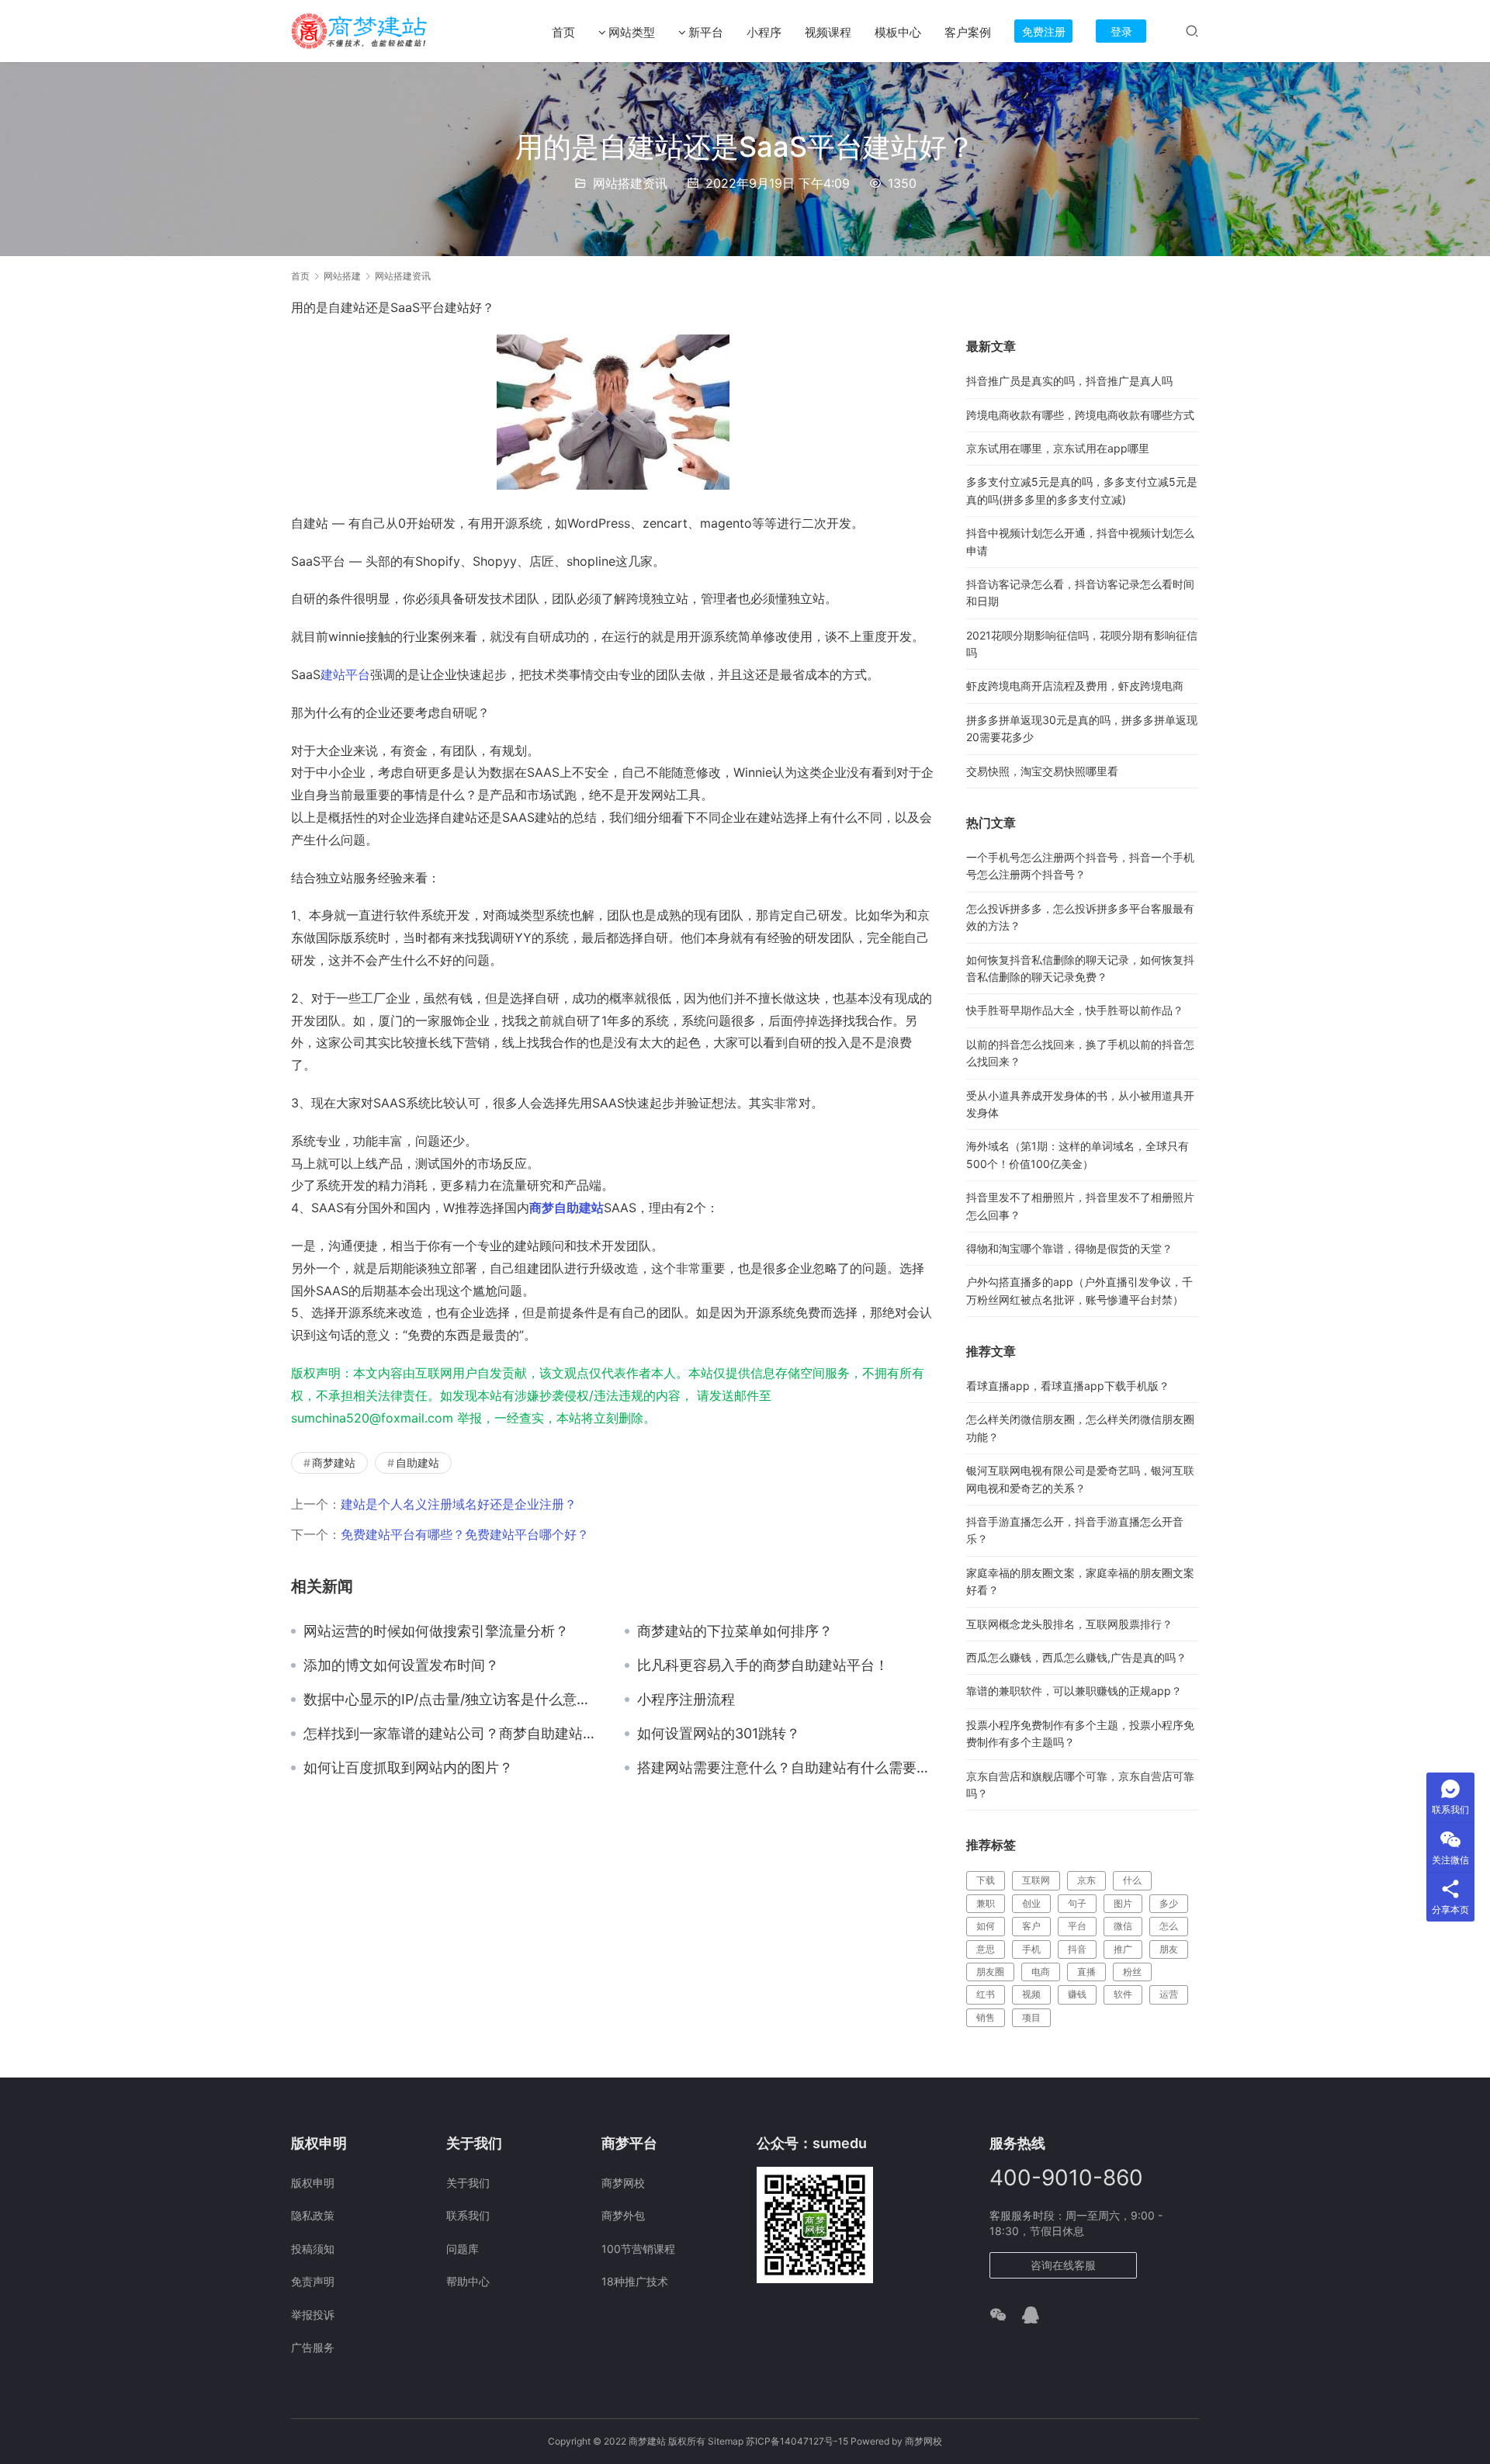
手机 (1031, 1949)
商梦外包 (623, 2215)
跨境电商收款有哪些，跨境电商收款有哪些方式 (1080, 415)
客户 (1031, 1926)
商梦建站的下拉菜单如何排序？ (735, 1631)
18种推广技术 (635, 2281)
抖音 (1077, 1949)
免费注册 (1044, 31)
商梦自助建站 (567, 1208)
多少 (1169, 1903)
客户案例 (968, 32)
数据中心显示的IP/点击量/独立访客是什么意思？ (452, 1700)
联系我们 (468, 2215)
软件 (1123, 1994)
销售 (986, 2017)
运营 (1169, 1994)
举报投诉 (313, 2315)
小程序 (764, 32)
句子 (1077, 1903)
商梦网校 (623, 2183)
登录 (1121, 31)
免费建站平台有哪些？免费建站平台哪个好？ (465, 1534)
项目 (1031, 2017)
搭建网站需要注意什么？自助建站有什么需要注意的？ (786, 1768)
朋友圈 (990, 1972)
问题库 (463, 2249)
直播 (1086, 1972)
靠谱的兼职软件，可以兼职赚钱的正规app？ (1074, 1691)
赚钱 (1077, 1994)
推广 (1123, 1949)
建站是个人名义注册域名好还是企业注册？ (459, 1504)
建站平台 (345, 674)
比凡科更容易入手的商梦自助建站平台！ (763, 1665)
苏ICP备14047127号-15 (797, 2441)
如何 (986, 1926)
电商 (1041, 1972)
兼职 (986, 1903)
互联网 (1036, 1880)
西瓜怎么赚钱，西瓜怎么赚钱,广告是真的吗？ (1076, 1657)
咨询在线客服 (1063, 2265)
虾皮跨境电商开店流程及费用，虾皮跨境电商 (1075, 686)
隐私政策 (313, 2215)
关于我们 (468, 2183)
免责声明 (313, 2281)
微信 (1123, 1926)
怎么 (1169, 1926)
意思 (986, 1949)
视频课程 (828, 32)
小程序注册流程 (686, 1700)
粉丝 (1132, 1972)
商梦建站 (334, 1462)
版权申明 (313, 2183)
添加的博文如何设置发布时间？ (401, 1665)
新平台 (706, 32)
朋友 (1169, 1949)
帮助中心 (468, 2281)
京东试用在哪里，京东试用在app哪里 (1058, 448)
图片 (1123, 1903)
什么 (1132, 1880)
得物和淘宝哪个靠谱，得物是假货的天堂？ (1069, 1248)
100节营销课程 (638, 2249)
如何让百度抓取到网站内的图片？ (408, 1768)
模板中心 (898, 32)
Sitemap (726, 2441)
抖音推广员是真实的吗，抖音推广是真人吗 (1069, 381)
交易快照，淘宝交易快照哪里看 (1042, 771)
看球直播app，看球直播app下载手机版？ (1068, 1386)
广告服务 (313, 2347)
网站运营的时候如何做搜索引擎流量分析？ (436, 1631)
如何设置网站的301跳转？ (719, 1734)
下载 (986, 1880)
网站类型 (632, 32)
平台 (1077, 1926)
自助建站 (418, 1462)
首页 (563, 32)
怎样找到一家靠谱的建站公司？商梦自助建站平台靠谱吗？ (452, 1734)
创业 (1031, 1903)
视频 (1031, 1994)
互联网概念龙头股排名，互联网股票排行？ (1069, 1624)
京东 (1086, 1880)
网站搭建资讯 (630, 183)
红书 (986, 1994)
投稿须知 (313, 2249)
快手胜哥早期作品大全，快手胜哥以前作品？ (1075, 1010)
